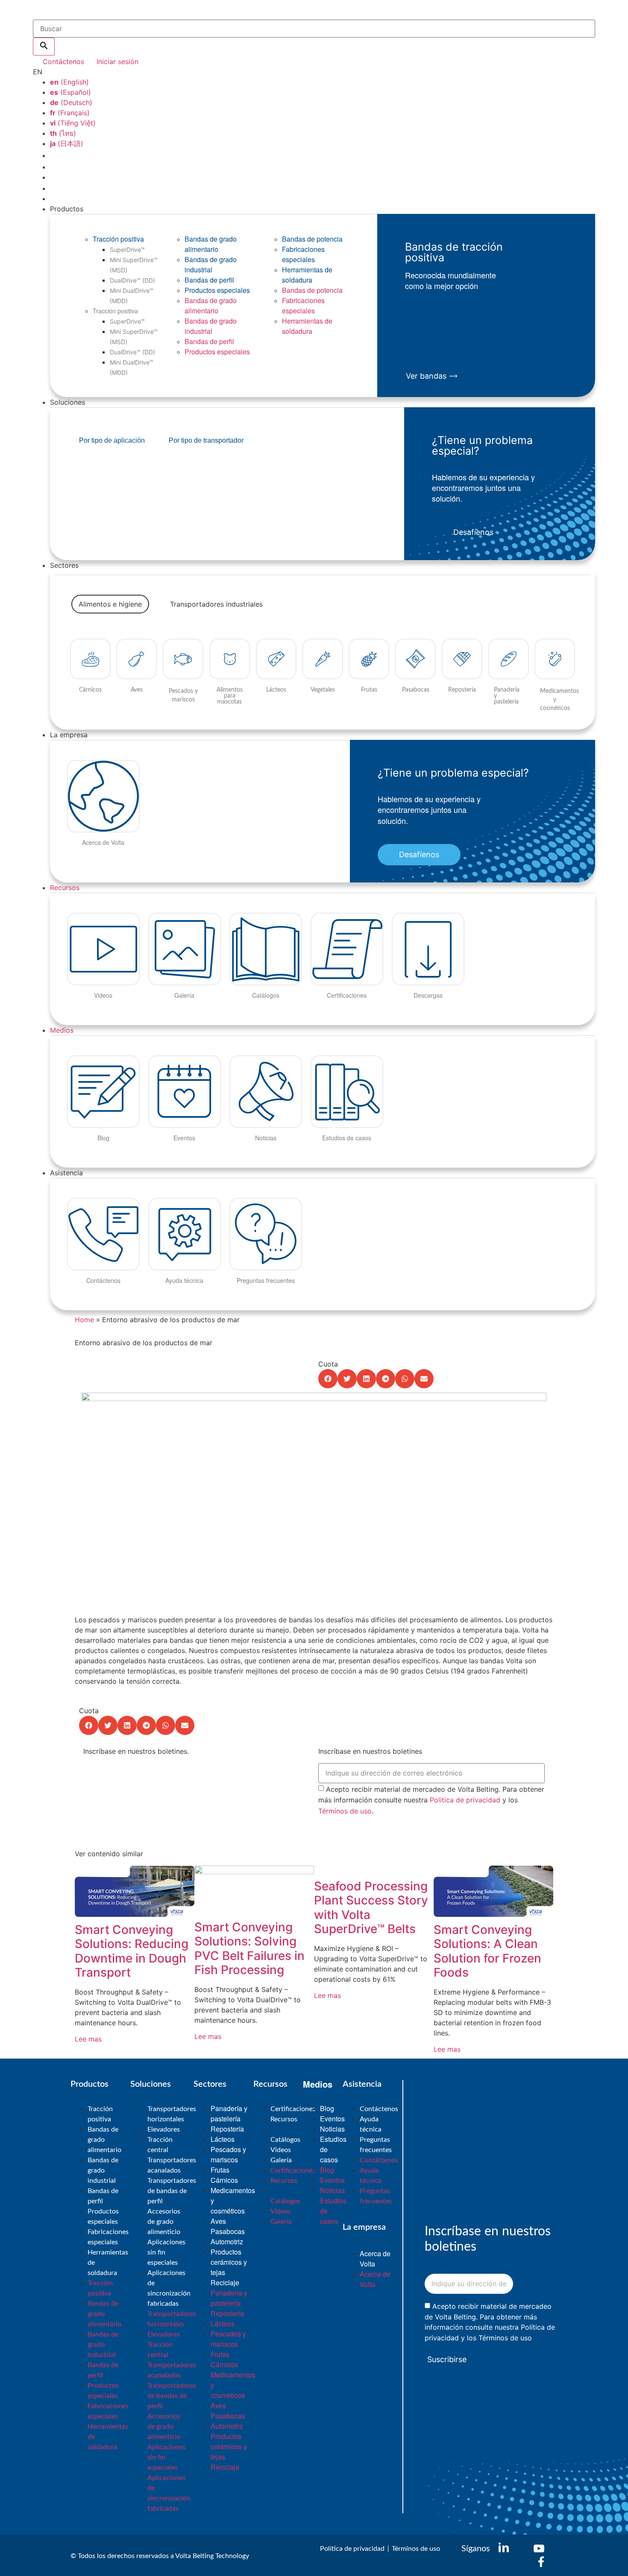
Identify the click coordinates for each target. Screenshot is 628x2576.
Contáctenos (379, 2109)
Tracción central (160, 2145)
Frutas (220, 2170)
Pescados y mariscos (228, 2154)
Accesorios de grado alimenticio (164, 2222)
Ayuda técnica (371, 2124)
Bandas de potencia (312, 239)
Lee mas (88, 2039)
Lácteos (223, 2139)
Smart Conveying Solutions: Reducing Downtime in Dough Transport (132, 1951)
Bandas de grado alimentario (211, 244)
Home (84, 1320)
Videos (281, 2150)
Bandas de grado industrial (211, 264)
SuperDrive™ (127, 250)
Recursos (65, 888)
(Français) (70, 113)
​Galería (281, 2160)
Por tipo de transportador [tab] (206, 440)
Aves (218, 2221)
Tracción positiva (118, 239)
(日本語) (67, 143)
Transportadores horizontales (172, 2114)
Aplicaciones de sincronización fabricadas (169, 2288)
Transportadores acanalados (172, 2165)
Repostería (227, 2129)
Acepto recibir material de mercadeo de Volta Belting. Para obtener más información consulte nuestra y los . (431, 1800)
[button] (328, 1379)
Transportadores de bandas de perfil (172, 2191)
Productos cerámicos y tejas (229, 2262)
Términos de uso (345, 1811)
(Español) (70, 92)
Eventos (332, 2119)
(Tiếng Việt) (73, 123)
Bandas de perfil (209, 280)
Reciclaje (225, 2282)
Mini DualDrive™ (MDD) (132, 296)
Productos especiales (217, 290)
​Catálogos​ (285, 2140)
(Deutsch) (71, 102)
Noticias (332, 2129)
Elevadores (164, 2129)
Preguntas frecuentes (376, 2145)
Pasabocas (228, 2231)
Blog (327, 2108)
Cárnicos (224, 2180)
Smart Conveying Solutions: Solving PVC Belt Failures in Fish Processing (249, 1949)
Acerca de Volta (375, 2259)
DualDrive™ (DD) (132, 280)
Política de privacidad (465, 1800)
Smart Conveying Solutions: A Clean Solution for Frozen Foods (487, 1951)
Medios (62, 1030)
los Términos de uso (499, 2338)
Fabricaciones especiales (303, 254)
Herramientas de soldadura (307, 275)
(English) (69, 82)
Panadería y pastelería (229, 2113)
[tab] (110, 604)
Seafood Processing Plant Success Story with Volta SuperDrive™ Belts (371, 1908)
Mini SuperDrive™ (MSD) (134, 265)
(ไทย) (63, 133)
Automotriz (227, 2242)
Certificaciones (293, 2109)
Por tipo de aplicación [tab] (112, 440)
